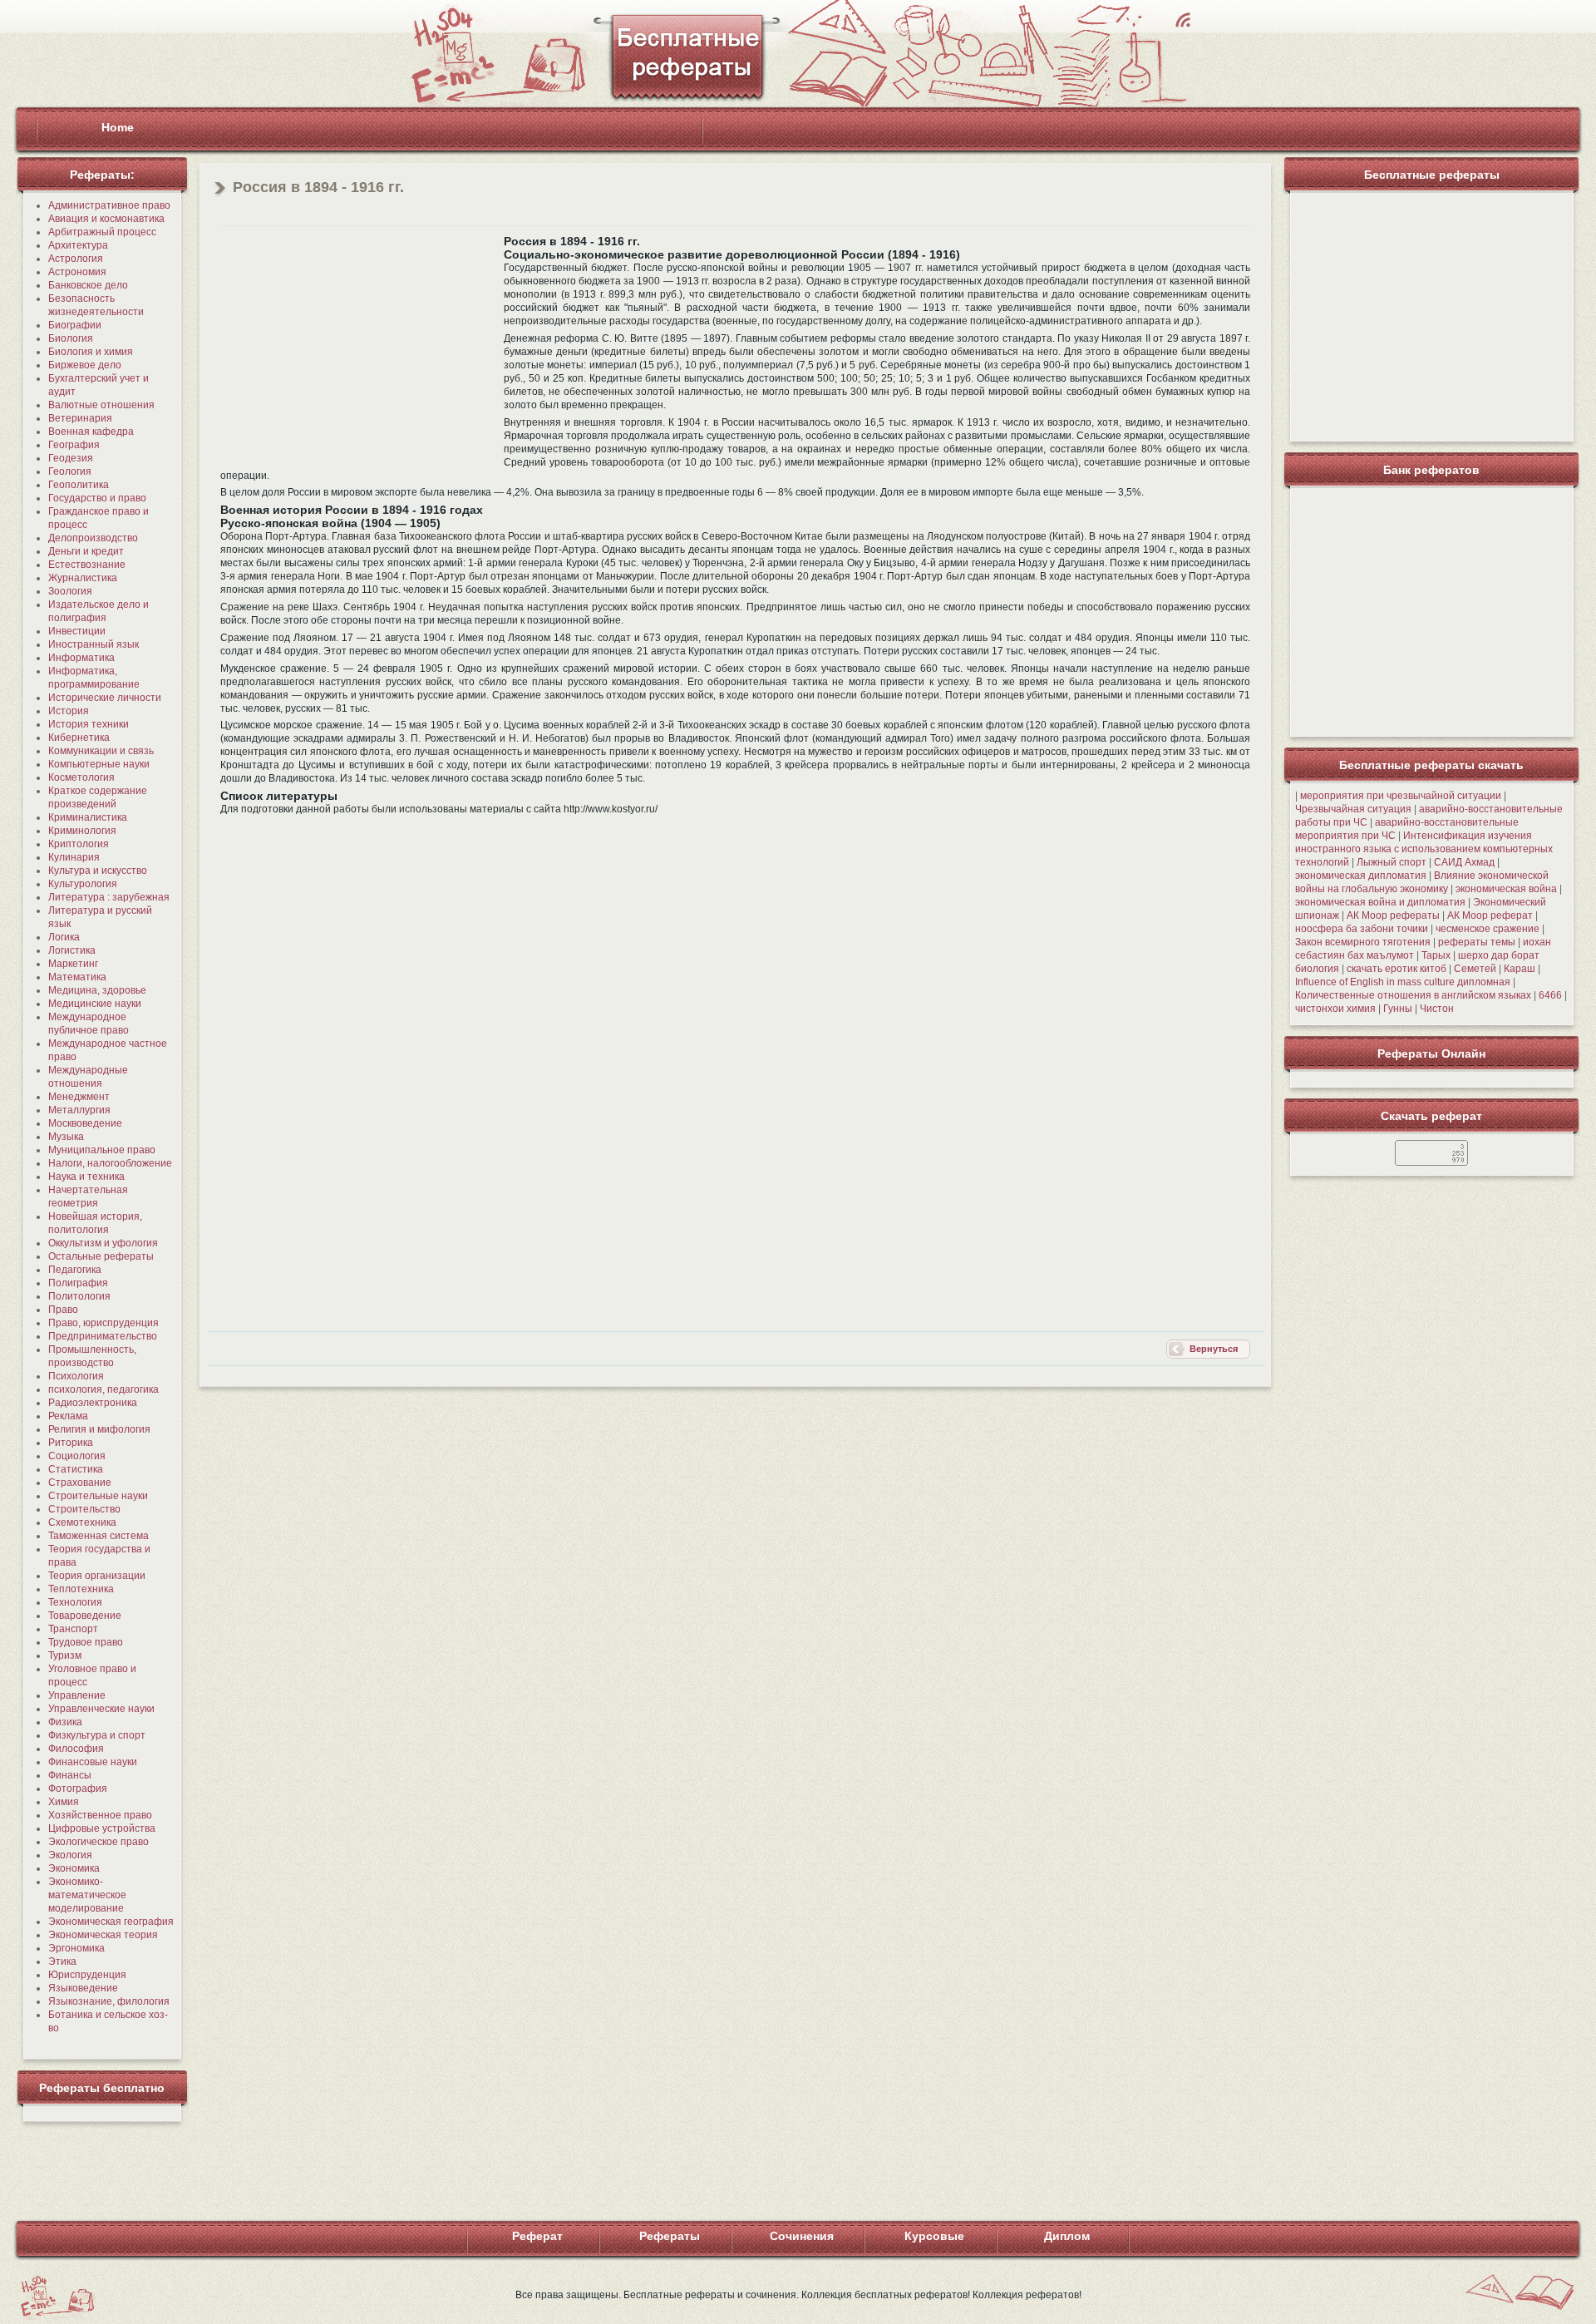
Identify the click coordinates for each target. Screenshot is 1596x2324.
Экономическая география (111, 1922)
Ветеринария (80, 418)
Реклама (68, 1416)
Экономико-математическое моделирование (87, 1895)
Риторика (71, 1443)
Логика (64, 937)
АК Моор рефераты (1393, 915)
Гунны (1398, 1009)
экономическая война (1506, 889)
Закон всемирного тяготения (1363, 942)
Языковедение (83, 1988)
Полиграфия (78, 1283)
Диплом (1067, 2236)
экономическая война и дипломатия (1380, 902)
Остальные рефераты (101, 1256)
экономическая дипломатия (1361, 876)
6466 (1550, 995)
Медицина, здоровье (97, 990)
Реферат (537, 2236)
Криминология (82, 831)
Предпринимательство (103, 1336)
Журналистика (83, 578)
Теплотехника (81, 1589)
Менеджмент (79, 1097)
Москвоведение (85, 1123)
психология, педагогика (103, 1389)
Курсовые (934, 2236)
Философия (76, 1749)
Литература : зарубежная (109, 897)
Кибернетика (79, 738)
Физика (65, 1722)
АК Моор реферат (1490, 915)
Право (63, 1310)
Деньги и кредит (86, 551)
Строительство (84, 1509)
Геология (70, 471)
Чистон (1437, 1009)
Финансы (70, 1775)
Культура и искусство (98, 871)
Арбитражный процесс (102, 232)
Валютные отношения (101, 405)
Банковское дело (88, 285)
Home (118, 127)
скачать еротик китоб (1396, 969)
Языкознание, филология (109, 2001)
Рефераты (670, 2236)
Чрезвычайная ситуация (1353, 809)
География (74, 445)
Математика (77, 977)
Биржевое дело (85, 365)
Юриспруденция (87, 1975)
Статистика (76, 1469)
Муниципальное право (102, 1150)
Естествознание (87, 565)
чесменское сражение (1488, 929)
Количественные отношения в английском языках (1413, 995)
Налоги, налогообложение (110, 1163)
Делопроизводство (93, 538)
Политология (79, 1296)
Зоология (70, 591)
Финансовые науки (93, 1762)
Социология (77, 1456)
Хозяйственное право (100, 1815)
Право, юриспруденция (103, 1323)
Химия (64, 1802)
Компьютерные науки (99, 764)
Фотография (78, 1789)
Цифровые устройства (102, 1828)
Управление (77, 1695)
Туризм (65, 1655)
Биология (71, 338)
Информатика (81, 658)
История (69, 711)
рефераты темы (1477, 942)
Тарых (1436, 955)
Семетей (1475, 969)
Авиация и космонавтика (106, 219)
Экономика (74, 1868)
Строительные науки (98, 1496)
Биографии (75, 325)
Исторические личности (105, 698)
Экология (70, 1855)
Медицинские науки (95, 1004)
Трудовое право (86, 1642)
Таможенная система (99, 1536)
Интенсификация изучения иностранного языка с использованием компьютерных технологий (1424, 849)
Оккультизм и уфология (103, 1243)
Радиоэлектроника (93, 1403)
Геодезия (71, 458)
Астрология (76, 259)
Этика (62, 1961)
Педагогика (75, 1270)
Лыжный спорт (1392, 862)
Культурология (83, 884)
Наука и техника (86, 1177)
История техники (89, 724)
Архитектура (78, 245)
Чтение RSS (1183, 20)
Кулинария (74, 857)
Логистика (72, 950)
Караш (1520, 969)
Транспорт (73, 1629)
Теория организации (97, 1576)
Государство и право (97, 498)
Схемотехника (82, 1522)
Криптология (79, 844)
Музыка (66, 1137)
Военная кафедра (91, 432)
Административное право (109, 205)
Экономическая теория (103, 1935)
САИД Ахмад (1464, 862)
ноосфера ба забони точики (1362, 929)
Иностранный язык (94, 644)
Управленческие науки (101, 1709)
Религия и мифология (99, 1429)
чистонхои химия (1335, 1009)
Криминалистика (88, 817)
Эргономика (76, 1948)
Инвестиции (77, 631)
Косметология (81, 777)
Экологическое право (99, 1842)
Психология (76, 1376)
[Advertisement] (360, 351)
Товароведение (85, 1616)
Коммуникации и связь (101, 751)
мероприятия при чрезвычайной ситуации (1401, 796)
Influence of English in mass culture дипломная (1403, 982)
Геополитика (79, 485)
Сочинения (802, 2236)
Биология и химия (91, 352)
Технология (75, 1602)
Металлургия (79, 1110)
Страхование (80, 1483)
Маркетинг (73, 964)
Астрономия (77, 272)
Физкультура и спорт (97, 1735)
